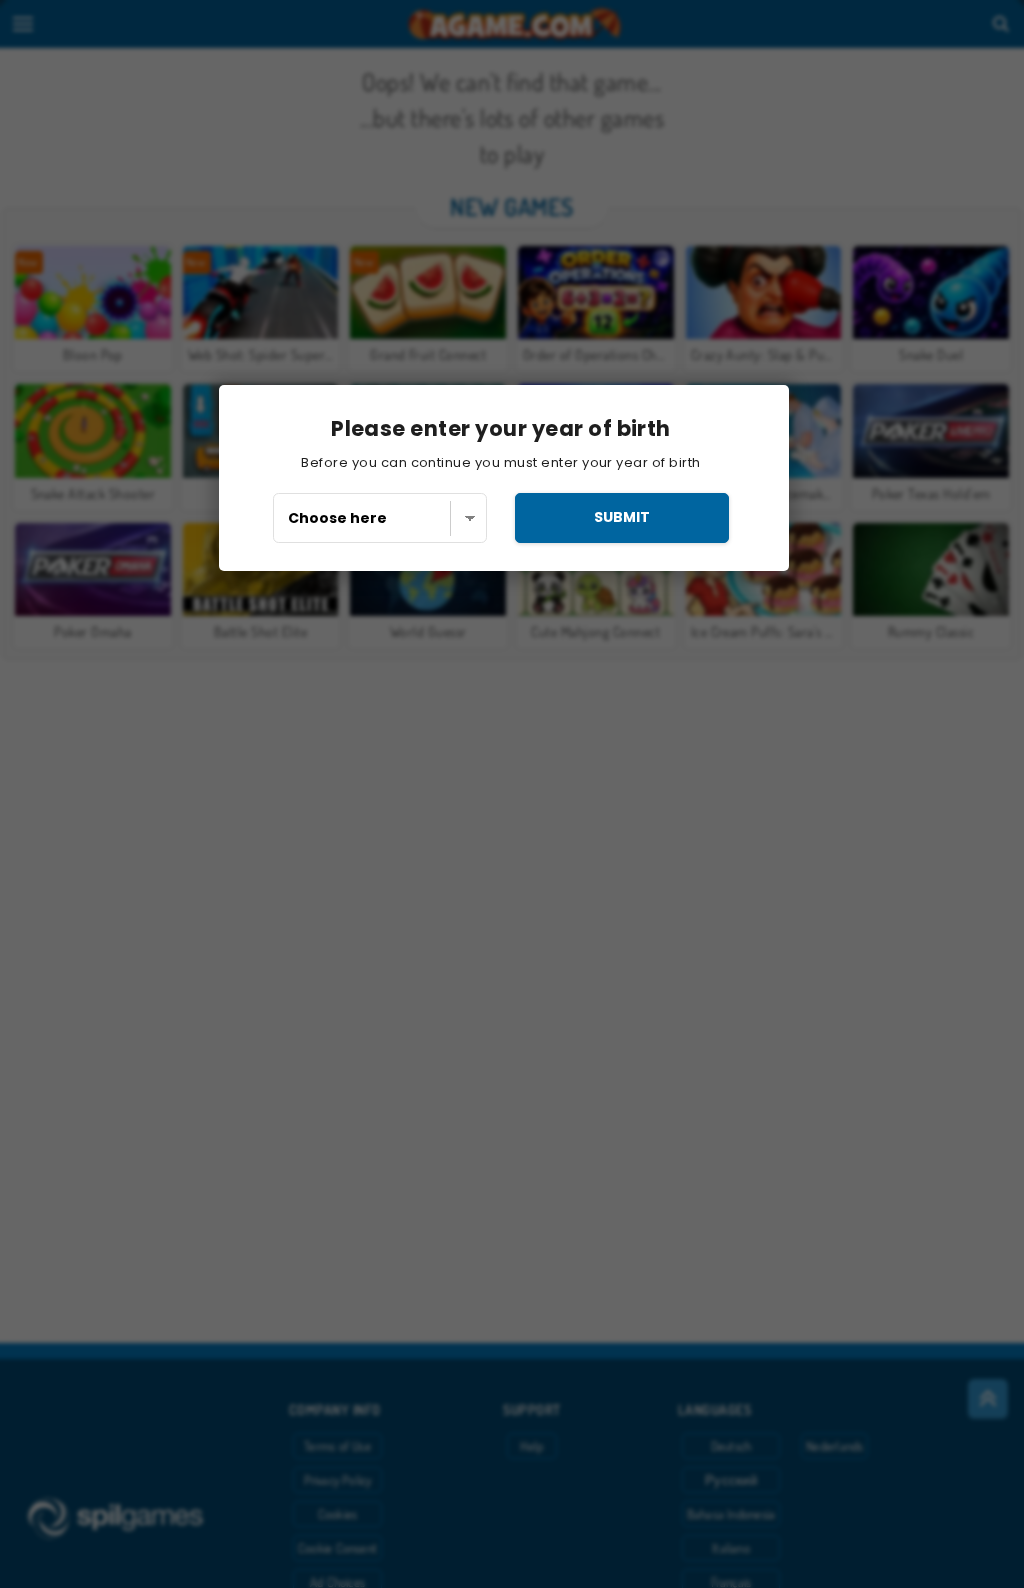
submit (622, 517)
